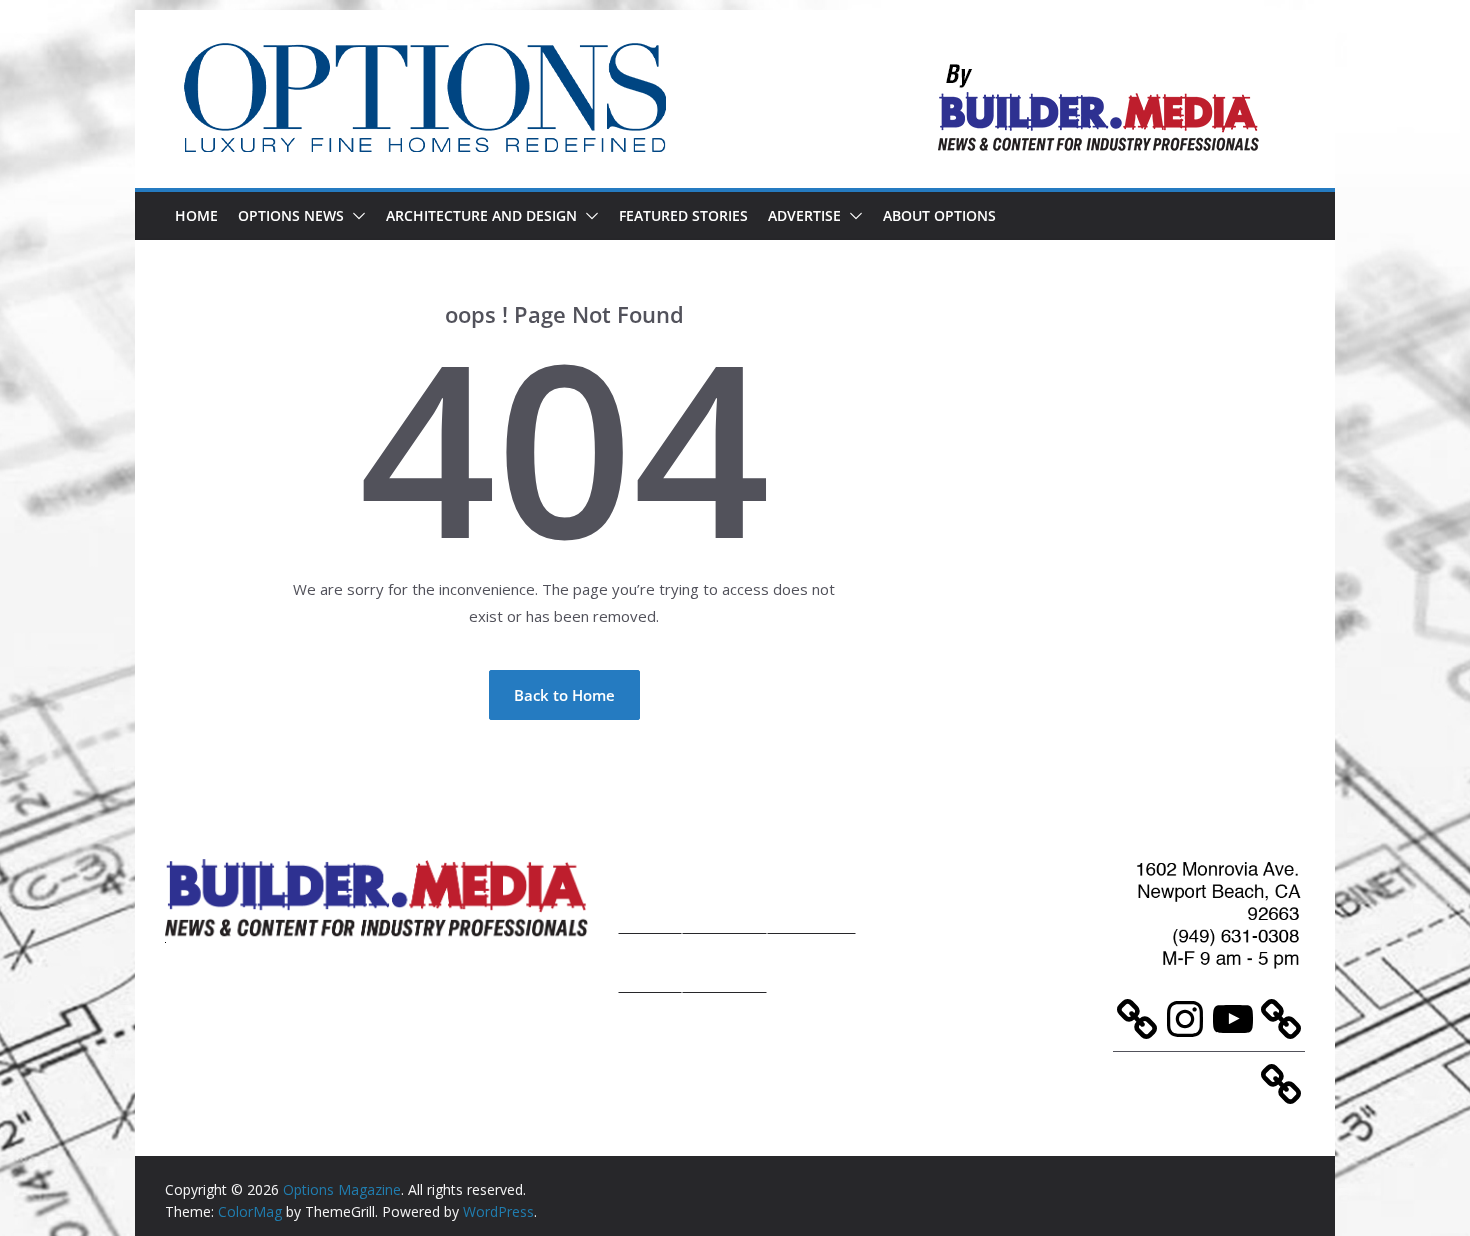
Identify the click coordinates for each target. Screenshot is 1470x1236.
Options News (291, 215)
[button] (355, 216)
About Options (939, 215)
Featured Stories (683, 215)
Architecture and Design (481, 215)
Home (196, 215)
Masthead (811, 893)
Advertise (804, 215)
